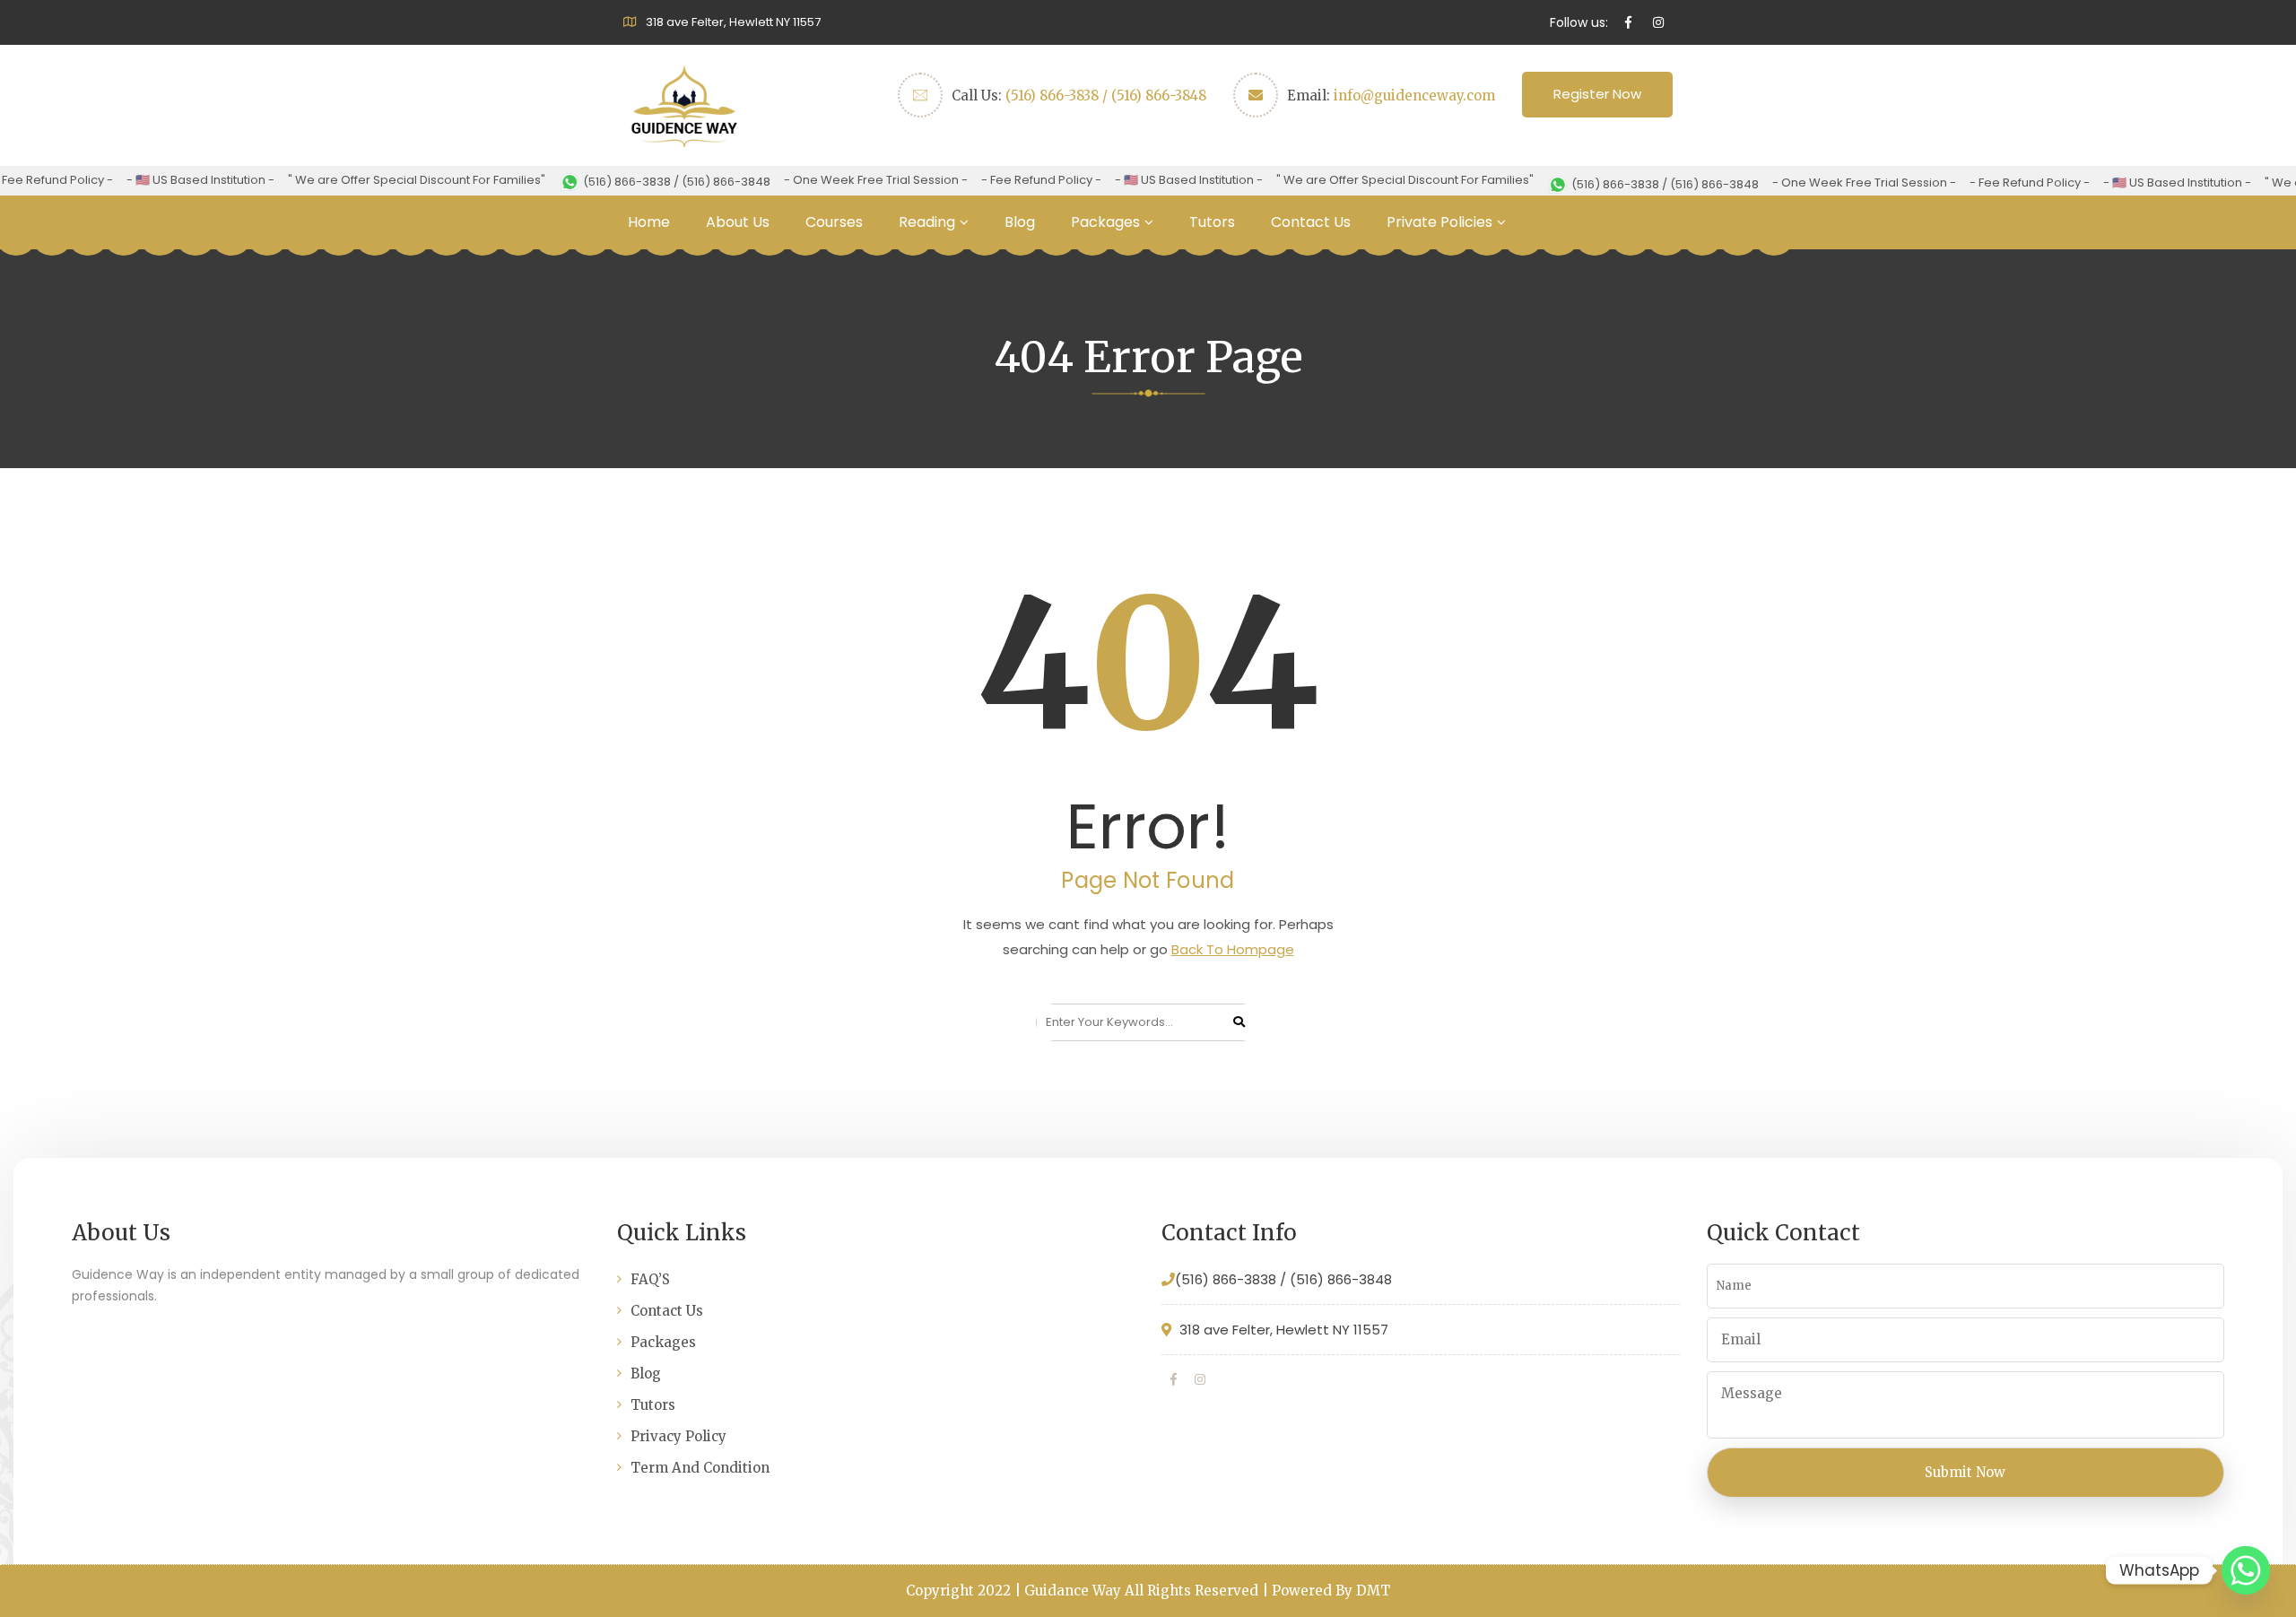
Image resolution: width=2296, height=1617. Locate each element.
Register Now (1597, 94)
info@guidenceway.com (1414, 96)
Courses (834, 222)
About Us (738, 222)
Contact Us (1311, 222)
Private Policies (1439, 222)
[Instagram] (1200, 1379)
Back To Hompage (1233, 949)
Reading (927, 222)
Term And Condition (700, 1468)
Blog (1020, 222)
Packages (1105, 222)
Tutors (1212, 222)
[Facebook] (1174, 1379)
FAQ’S (650, 1279)
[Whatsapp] (2246, 1570)
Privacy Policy (678, 1436)
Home (649, 222)
